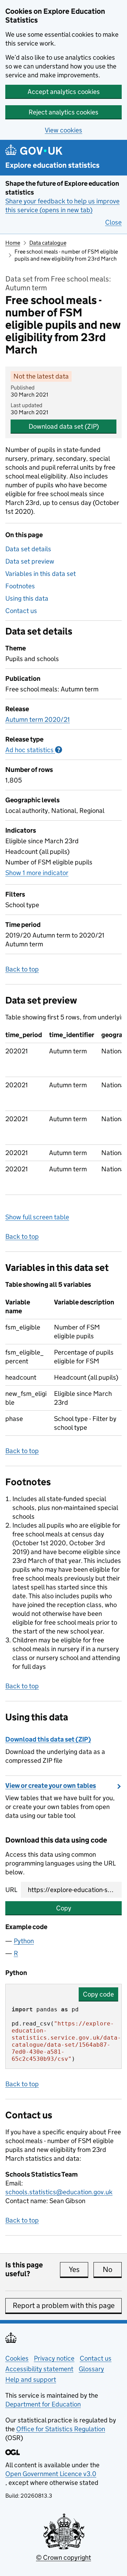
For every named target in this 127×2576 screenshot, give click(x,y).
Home (13, 243)
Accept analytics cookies (64, 92)
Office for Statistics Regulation (61, 2429)
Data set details (28, 549)
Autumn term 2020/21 (38, 719)
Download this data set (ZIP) (48, 1739)
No (112, 2269)
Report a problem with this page (64, 2306)
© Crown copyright (64, 2557)
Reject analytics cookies (64, 112)
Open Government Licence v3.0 (51, 2474)
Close (113, 222)
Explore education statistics (52, 165)
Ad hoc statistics (34, 750)
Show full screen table (37, 1217)
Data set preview (30, 561)
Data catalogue (48, 243)
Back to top (22, 969)
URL (11, 1890)
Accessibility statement (39, 2369)
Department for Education (43, 2404)
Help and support (31, 2379)
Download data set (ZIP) (64, 426)
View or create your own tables (51, 1786)
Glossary (91, 2369)
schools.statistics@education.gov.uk (59, 2192)
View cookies (64, 130)
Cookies (17, 2358)
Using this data (27, 598)
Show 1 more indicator (37, 873)
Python (24, 1941)
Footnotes (20, 586)
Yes (78, 2269)
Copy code (98, 1994)
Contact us (21, 611)
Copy (64, 1908)
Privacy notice (54, 2358)
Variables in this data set (41, 574)
